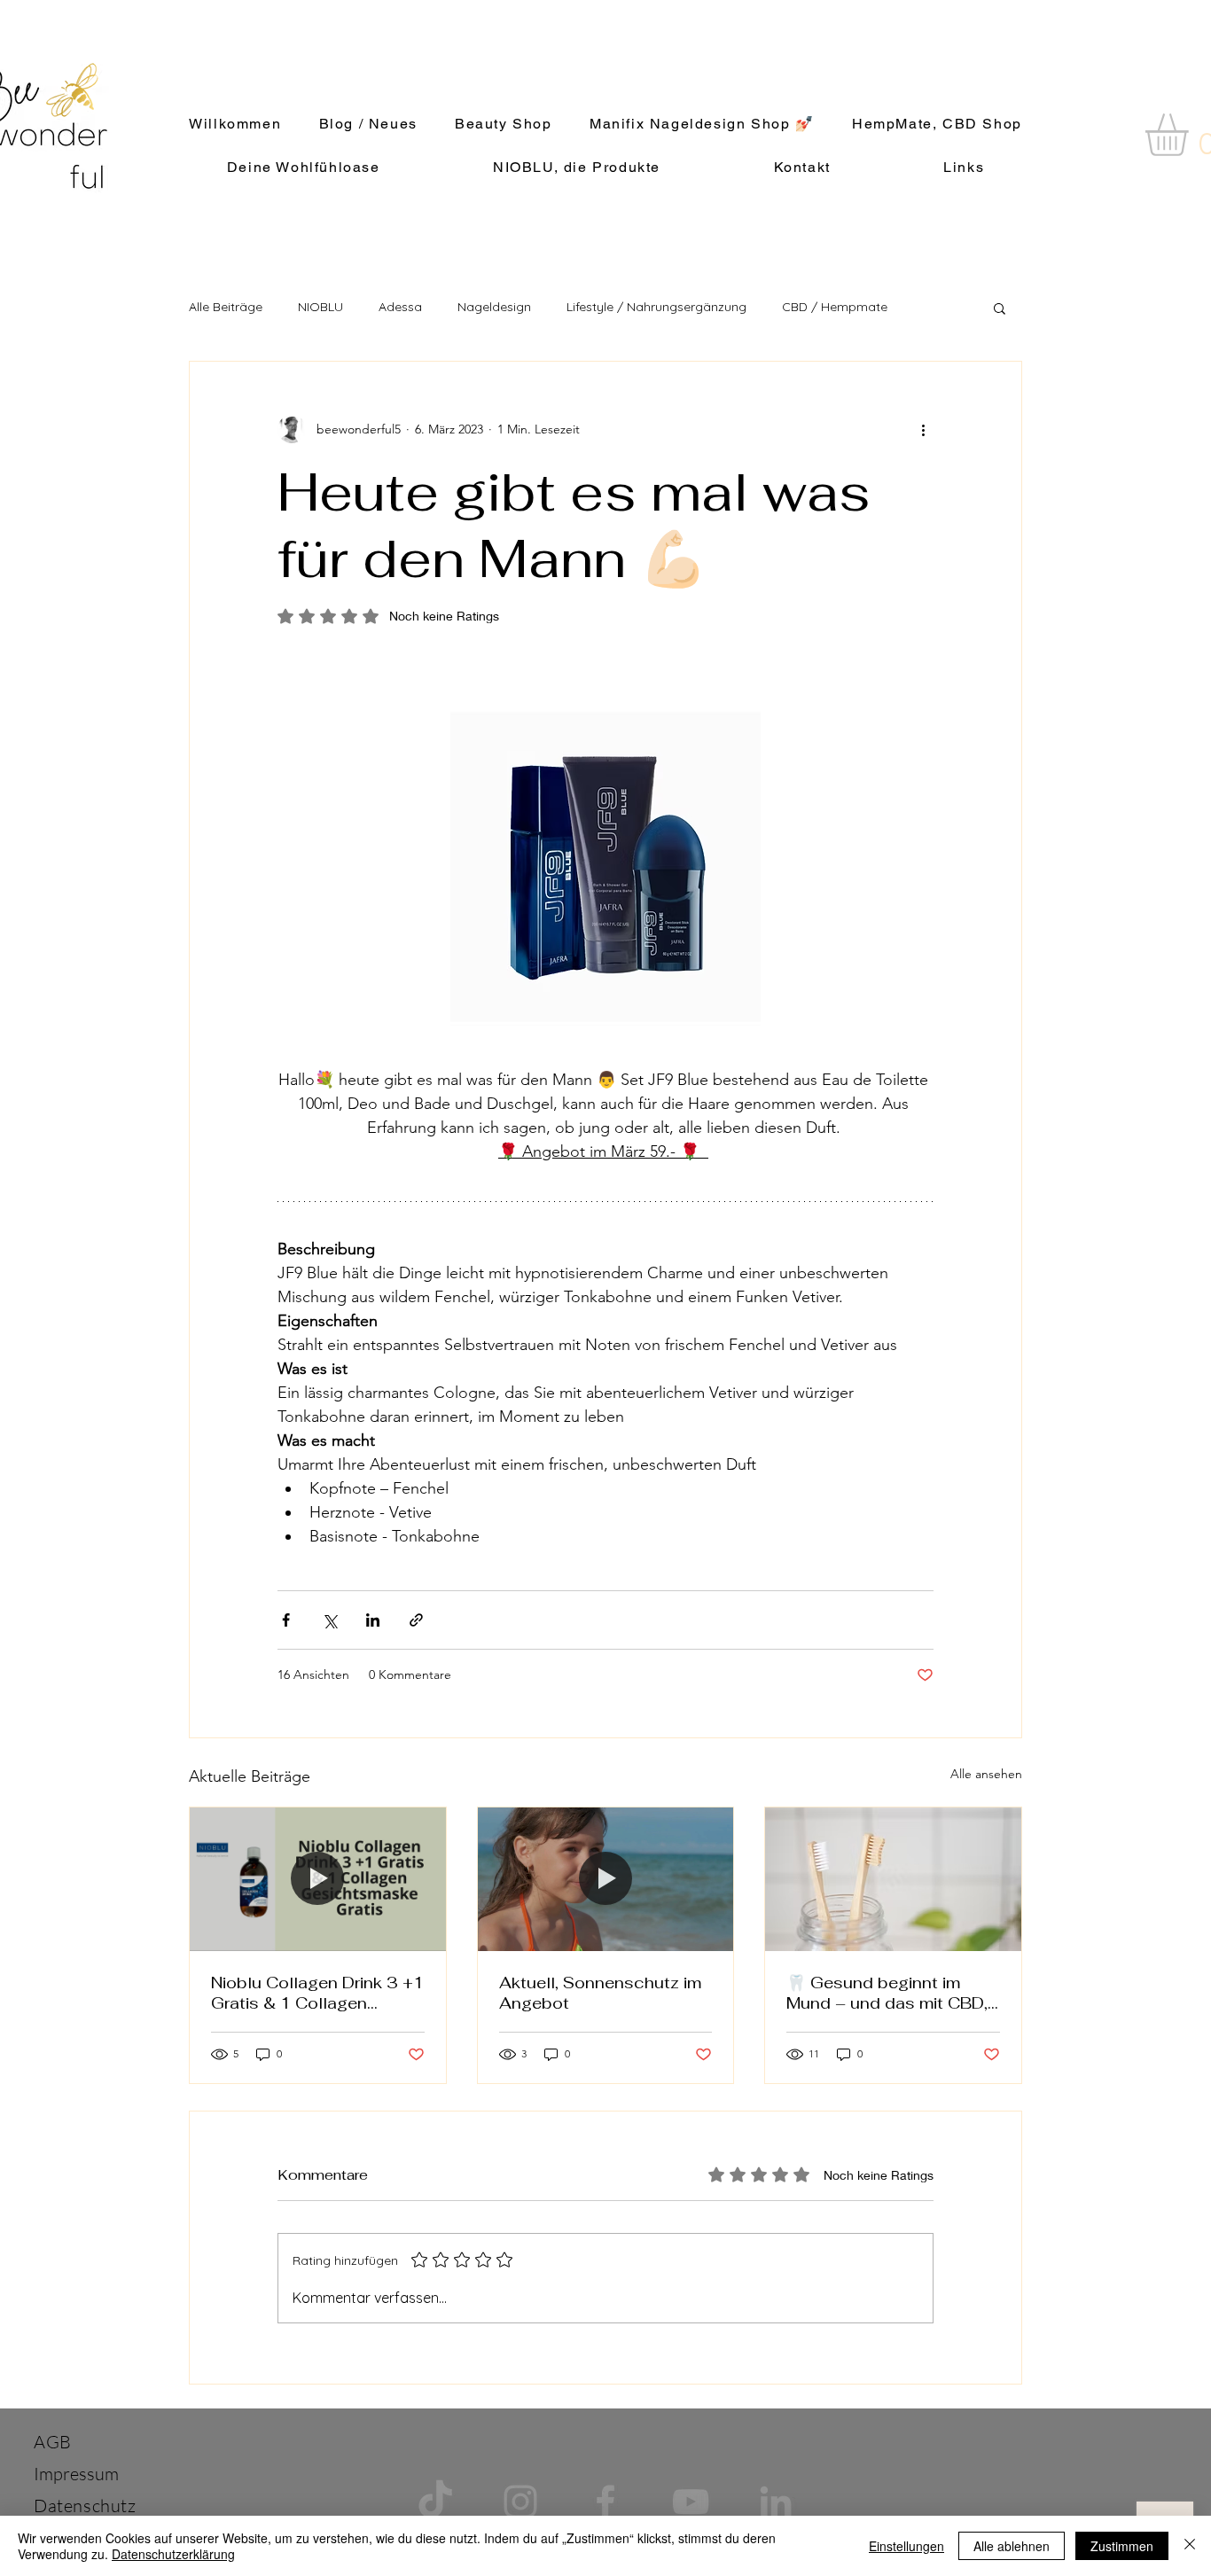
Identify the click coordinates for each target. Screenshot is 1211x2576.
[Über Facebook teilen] (286, 1620)
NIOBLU (320, 307)
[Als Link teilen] (416, 1620)
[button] (1000, 308)
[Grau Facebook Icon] (605, 2502)
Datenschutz (85, 2506)
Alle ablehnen (1012, 2546)
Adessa (400, 307)
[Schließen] (1190, 2546)
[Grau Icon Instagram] (520, 2502)
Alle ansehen (986, 1774)
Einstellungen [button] (906, 2546)
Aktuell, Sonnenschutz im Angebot (600, 1993)
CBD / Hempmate (835, 307)
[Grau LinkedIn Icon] (776, 2502)
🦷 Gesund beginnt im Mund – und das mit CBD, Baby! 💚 (887, 1993)
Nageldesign (494, 307)
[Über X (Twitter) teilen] (329, 1620)
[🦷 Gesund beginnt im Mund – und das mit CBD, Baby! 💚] (893, 1879)
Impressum (76, 2474)
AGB (53, 2442)
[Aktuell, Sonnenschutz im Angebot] (606, 1879)
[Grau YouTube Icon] (691, 2502)
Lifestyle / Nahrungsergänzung (656, 307)
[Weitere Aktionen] (923, 429)
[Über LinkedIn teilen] (373, 1620)
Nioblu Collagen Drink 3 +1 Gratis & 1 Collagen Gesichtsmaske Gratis (317, 1993)
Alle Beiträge (226, 307)
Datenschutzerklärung (173, 2554)
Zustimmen (1122, 2546)
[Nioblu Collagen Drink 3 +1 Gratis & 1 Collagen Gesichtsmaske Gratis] (318, 1879)
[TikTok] (435, 2502)
